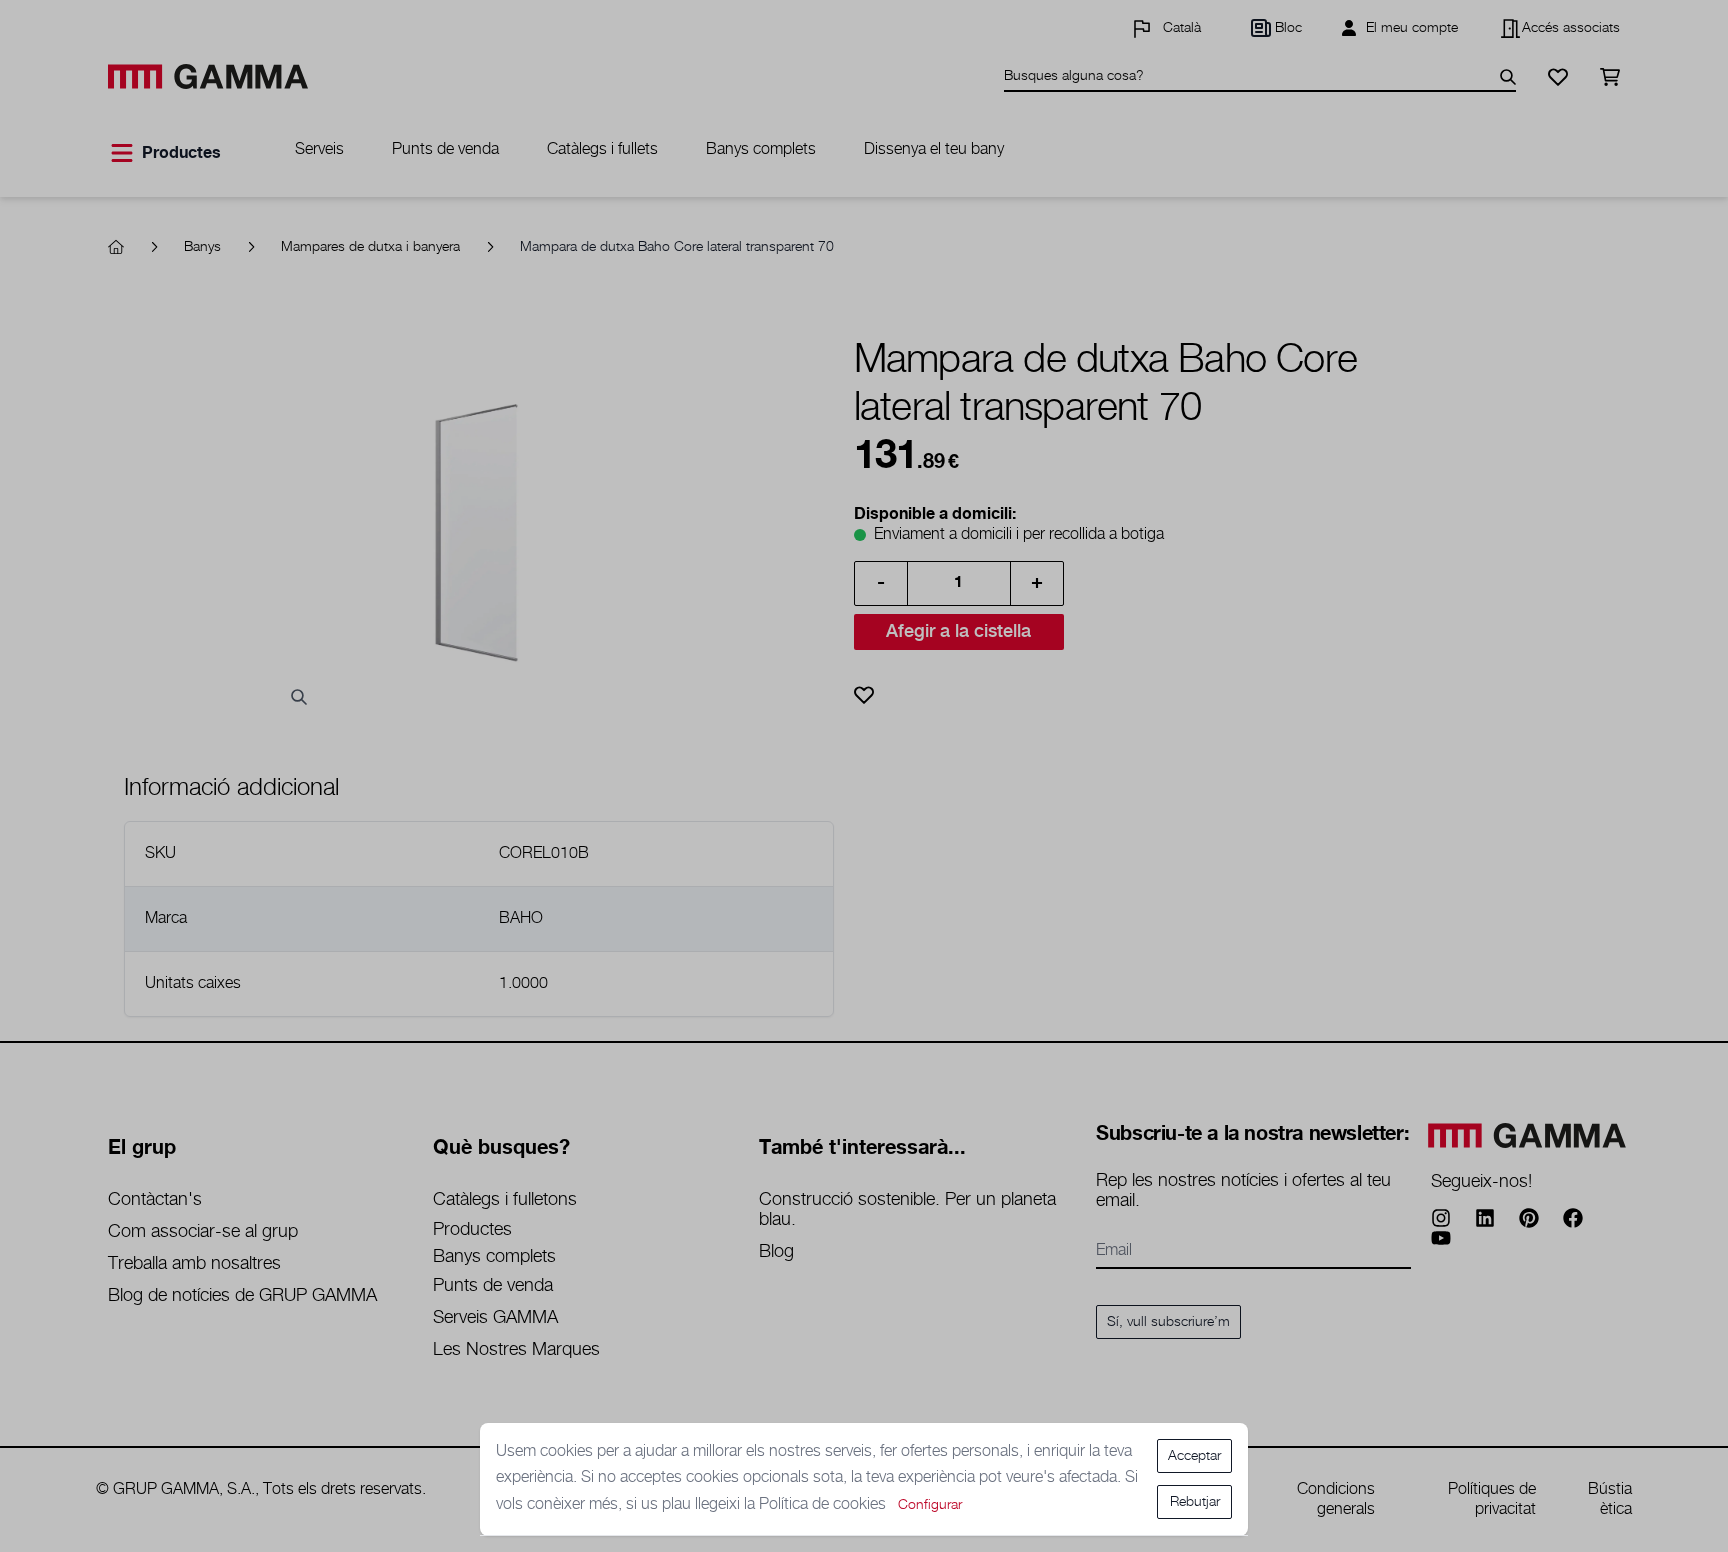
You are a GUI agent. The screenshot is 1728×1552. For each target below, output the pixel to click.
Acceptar (1194, 1456)
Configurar (930, 1505)
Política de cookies (824, 1504)
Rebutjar (1195, 1502)
